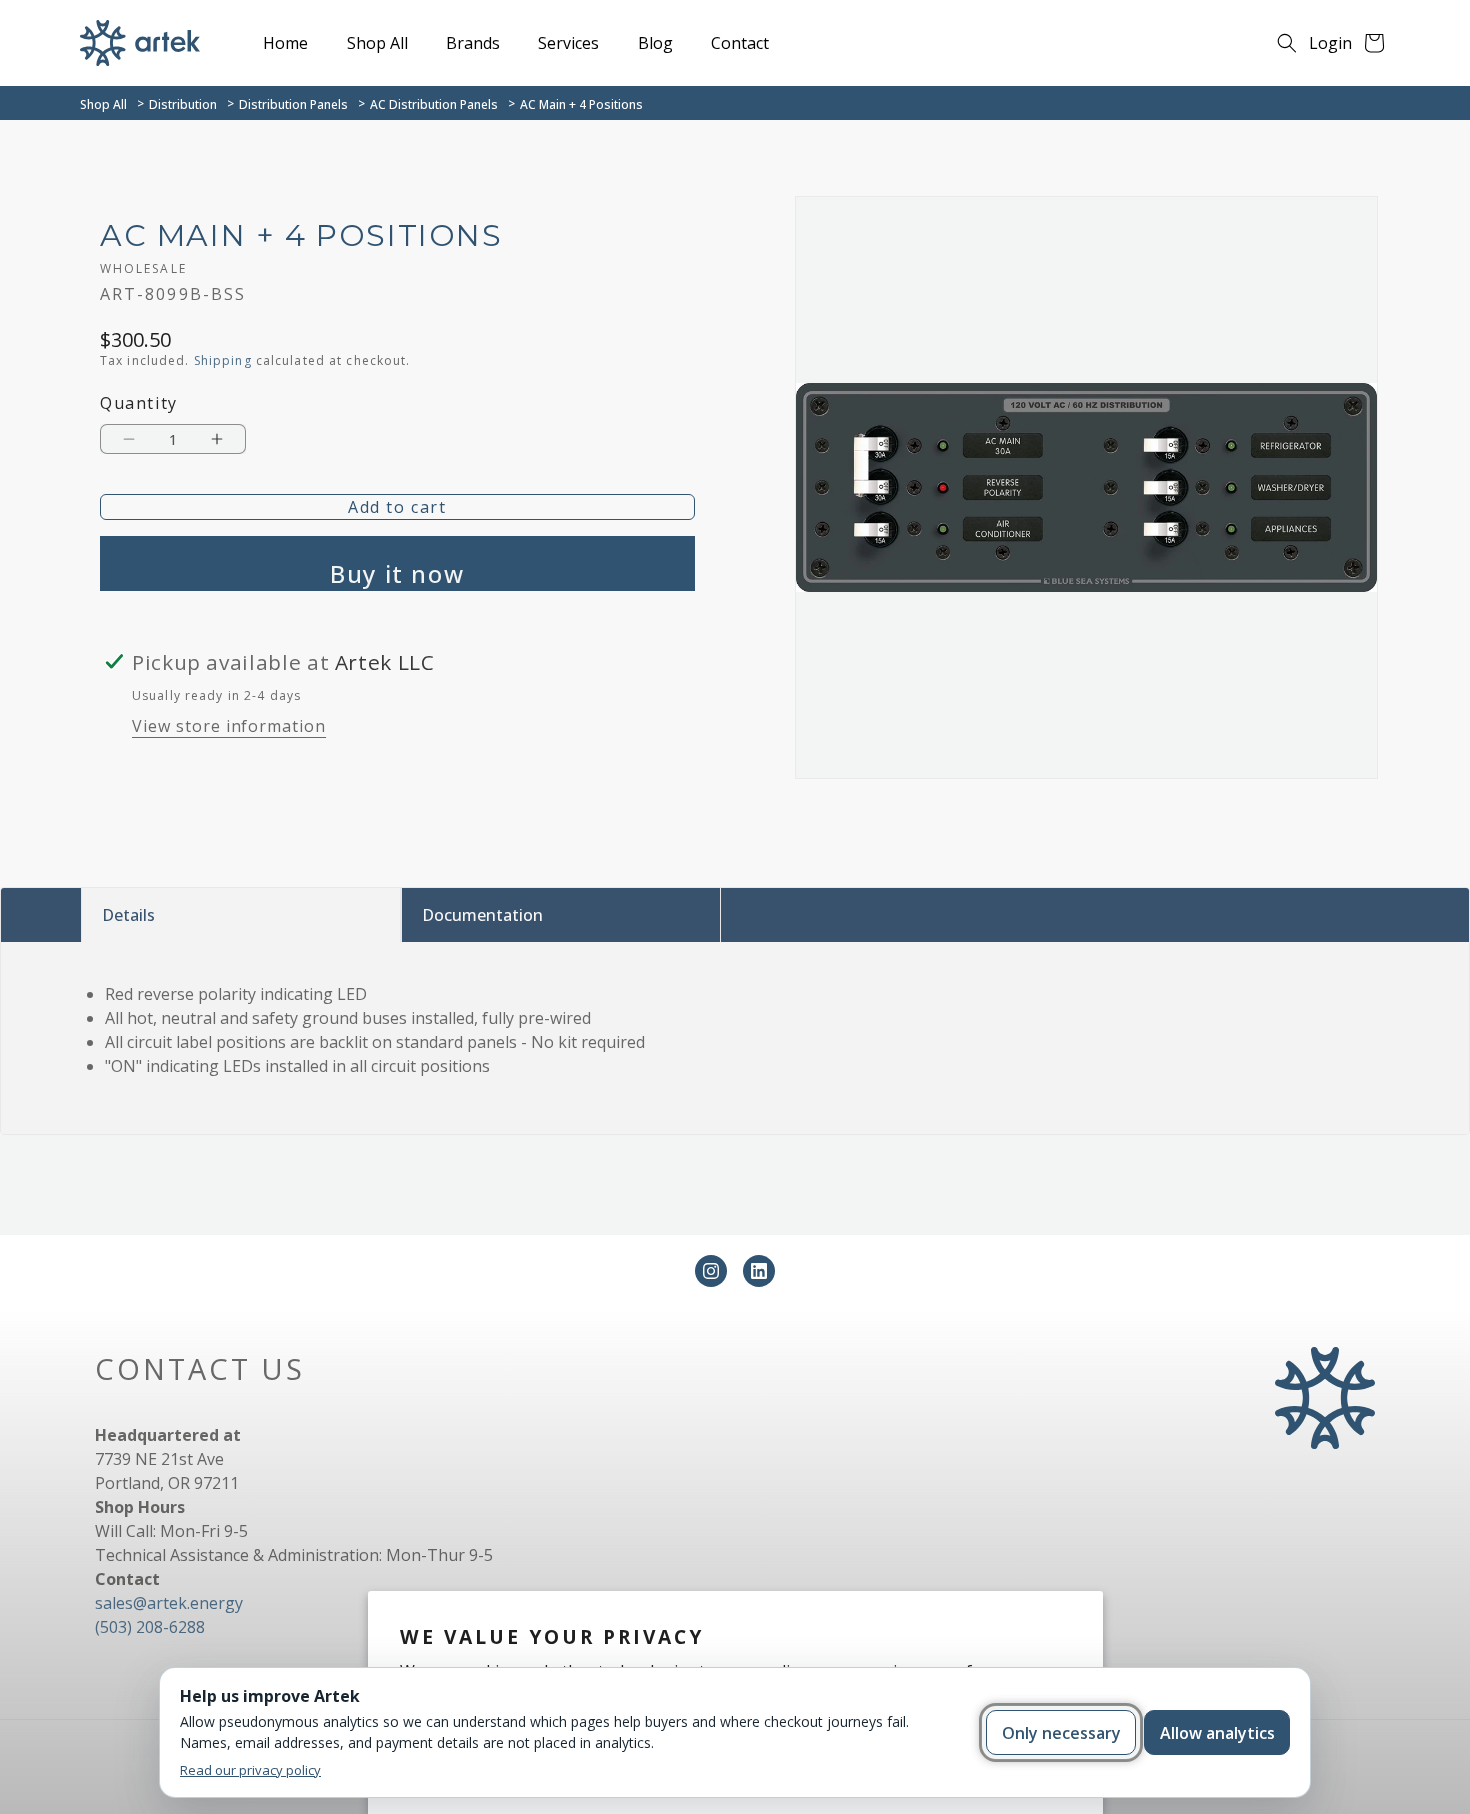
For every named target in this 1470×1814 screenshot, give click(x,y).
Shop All (103, 104)
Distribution (183, 104)
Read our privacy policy (250, 1770)
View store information (229, 726)
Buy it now (397, 573)
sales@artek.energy (169, 1603)
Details (128, 915)
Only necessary (1061, 1733)
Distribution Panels (293, 104)
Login (1330, 43)
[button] (1287, 43)
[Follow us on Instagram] (711, 1271)
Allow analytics (1217, 1733)
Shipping (223, 360)
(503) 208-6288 (150, 1627)
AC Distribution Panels (434, 104)
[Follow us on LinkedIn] (759, 1271)
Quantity (139, 403)
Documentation (482, 915)
